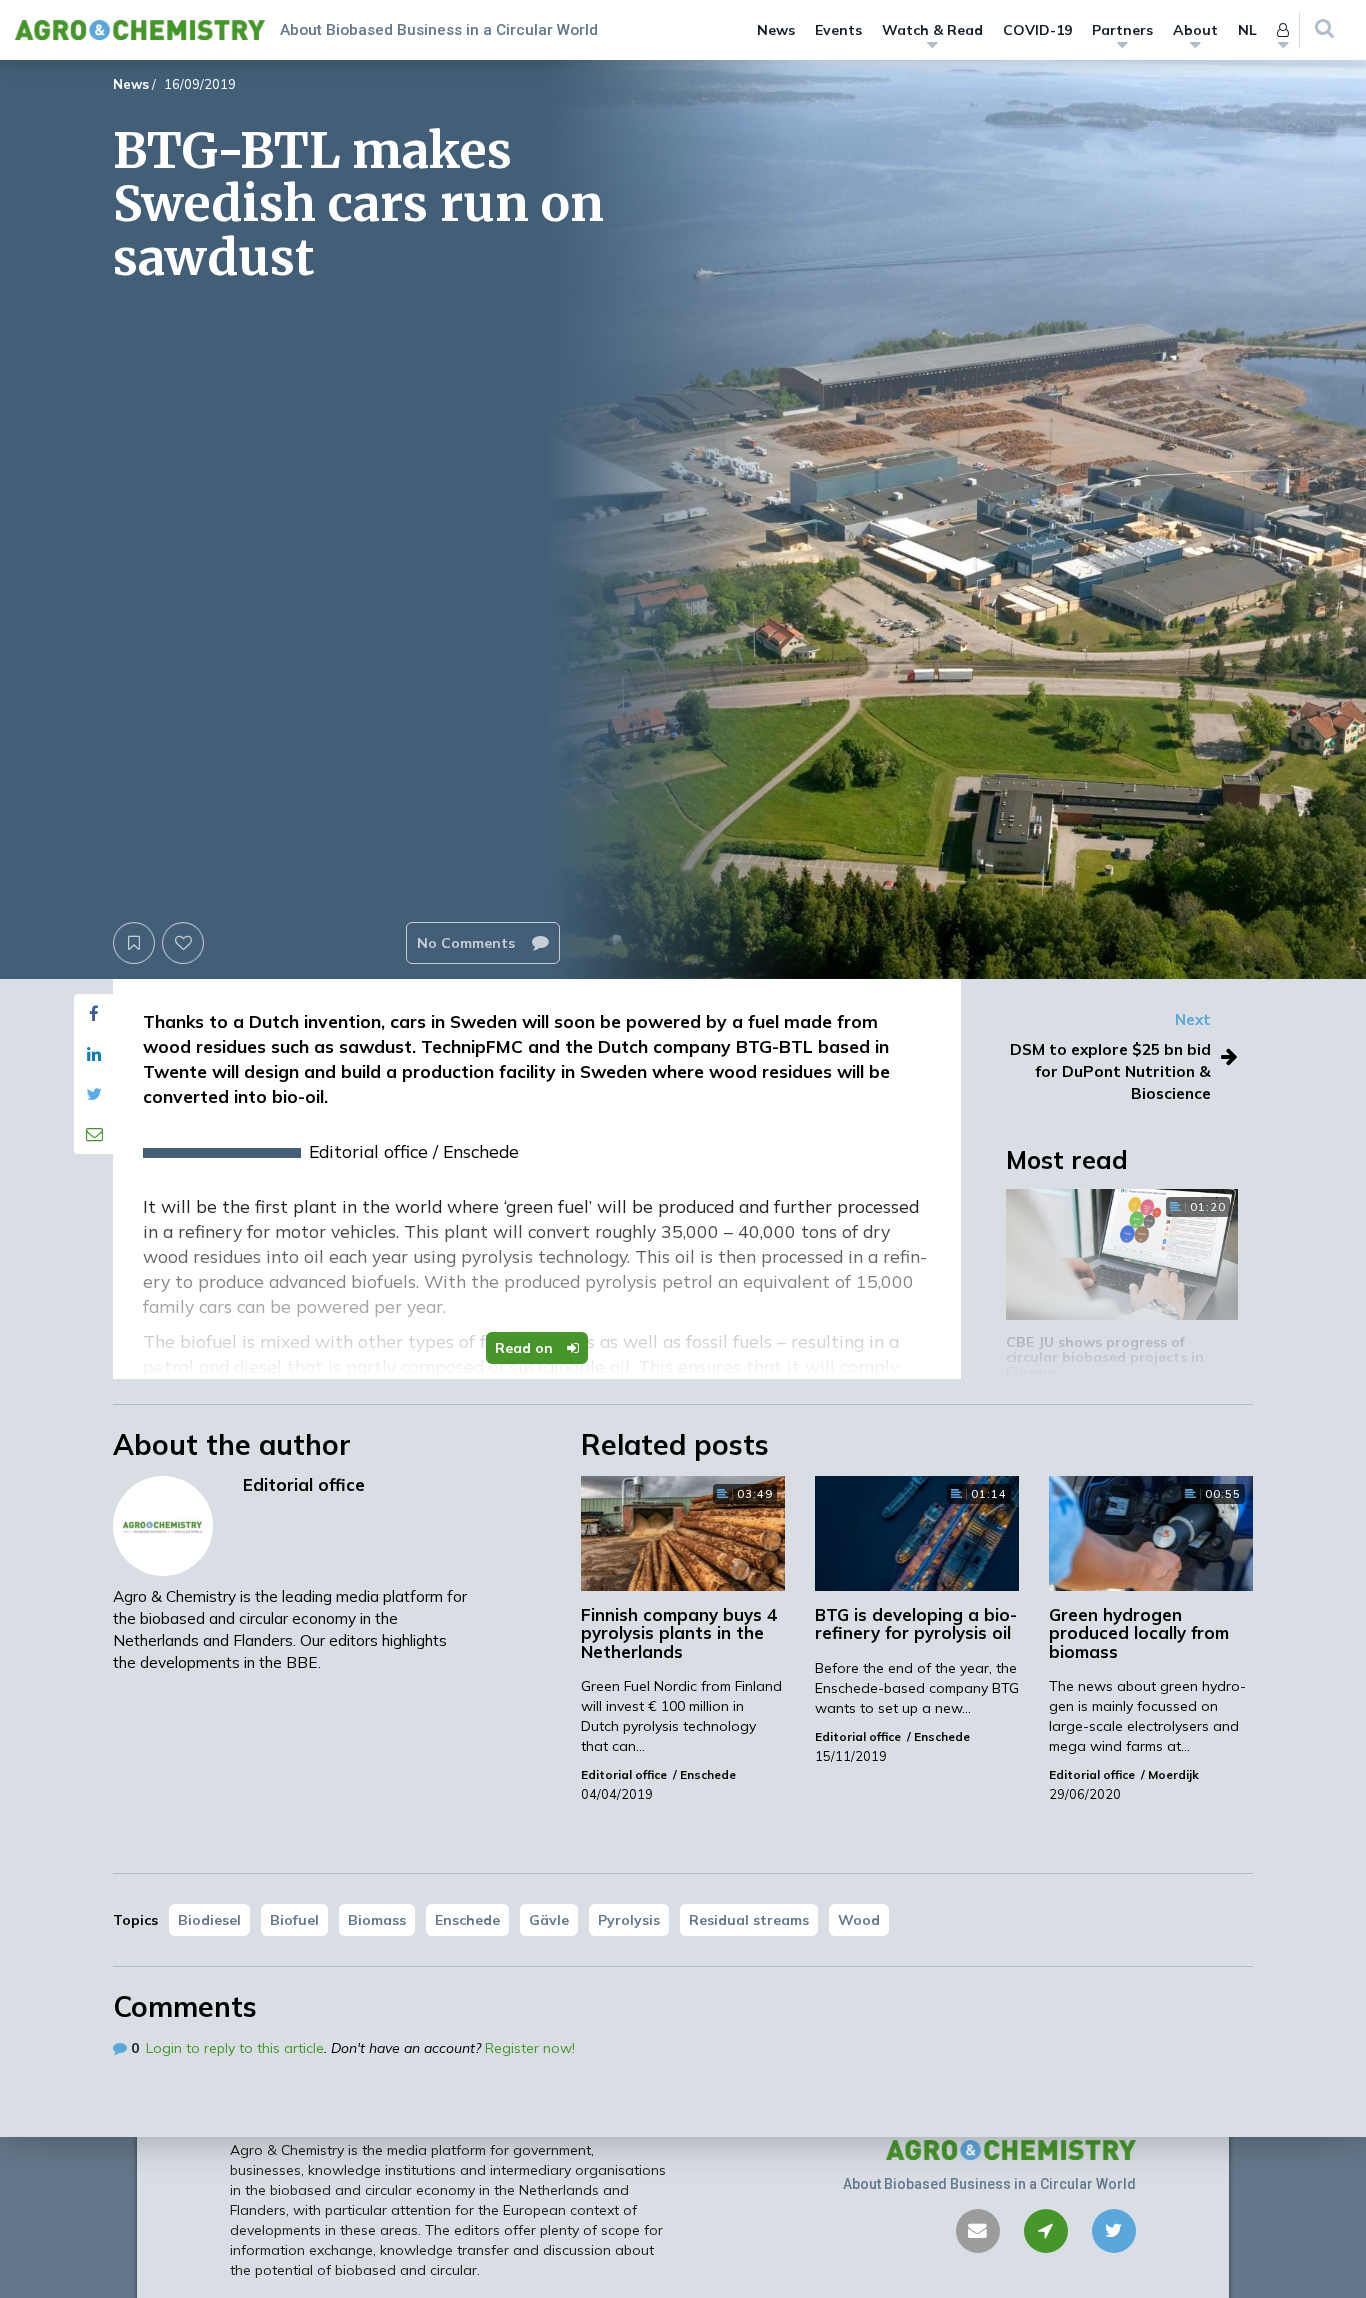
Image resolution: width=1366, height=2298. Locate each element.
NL (1247, 30)
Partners (1122, 30)
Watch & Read (932, 30)
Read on (526, 1348)
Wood (859, 1920)
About (1195, 30)
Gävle (549, 1920)
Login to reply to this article (235, 2048)
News (776, 30)
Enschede (467, 1920)
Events (838, 30)
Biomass (377, 1920)
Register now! (530, 2048)
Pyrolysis (629, 1920)
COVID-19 (1037, 30)
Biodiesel (209, 1920)
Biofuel (294, 1920)
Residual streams (749, 1920)
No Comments (468, 943)
